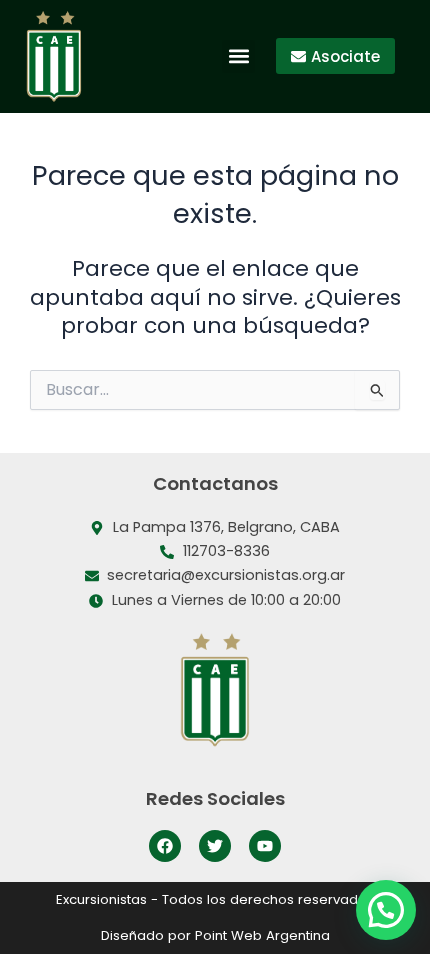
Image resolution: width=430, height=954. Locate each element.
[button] (238, 56)
